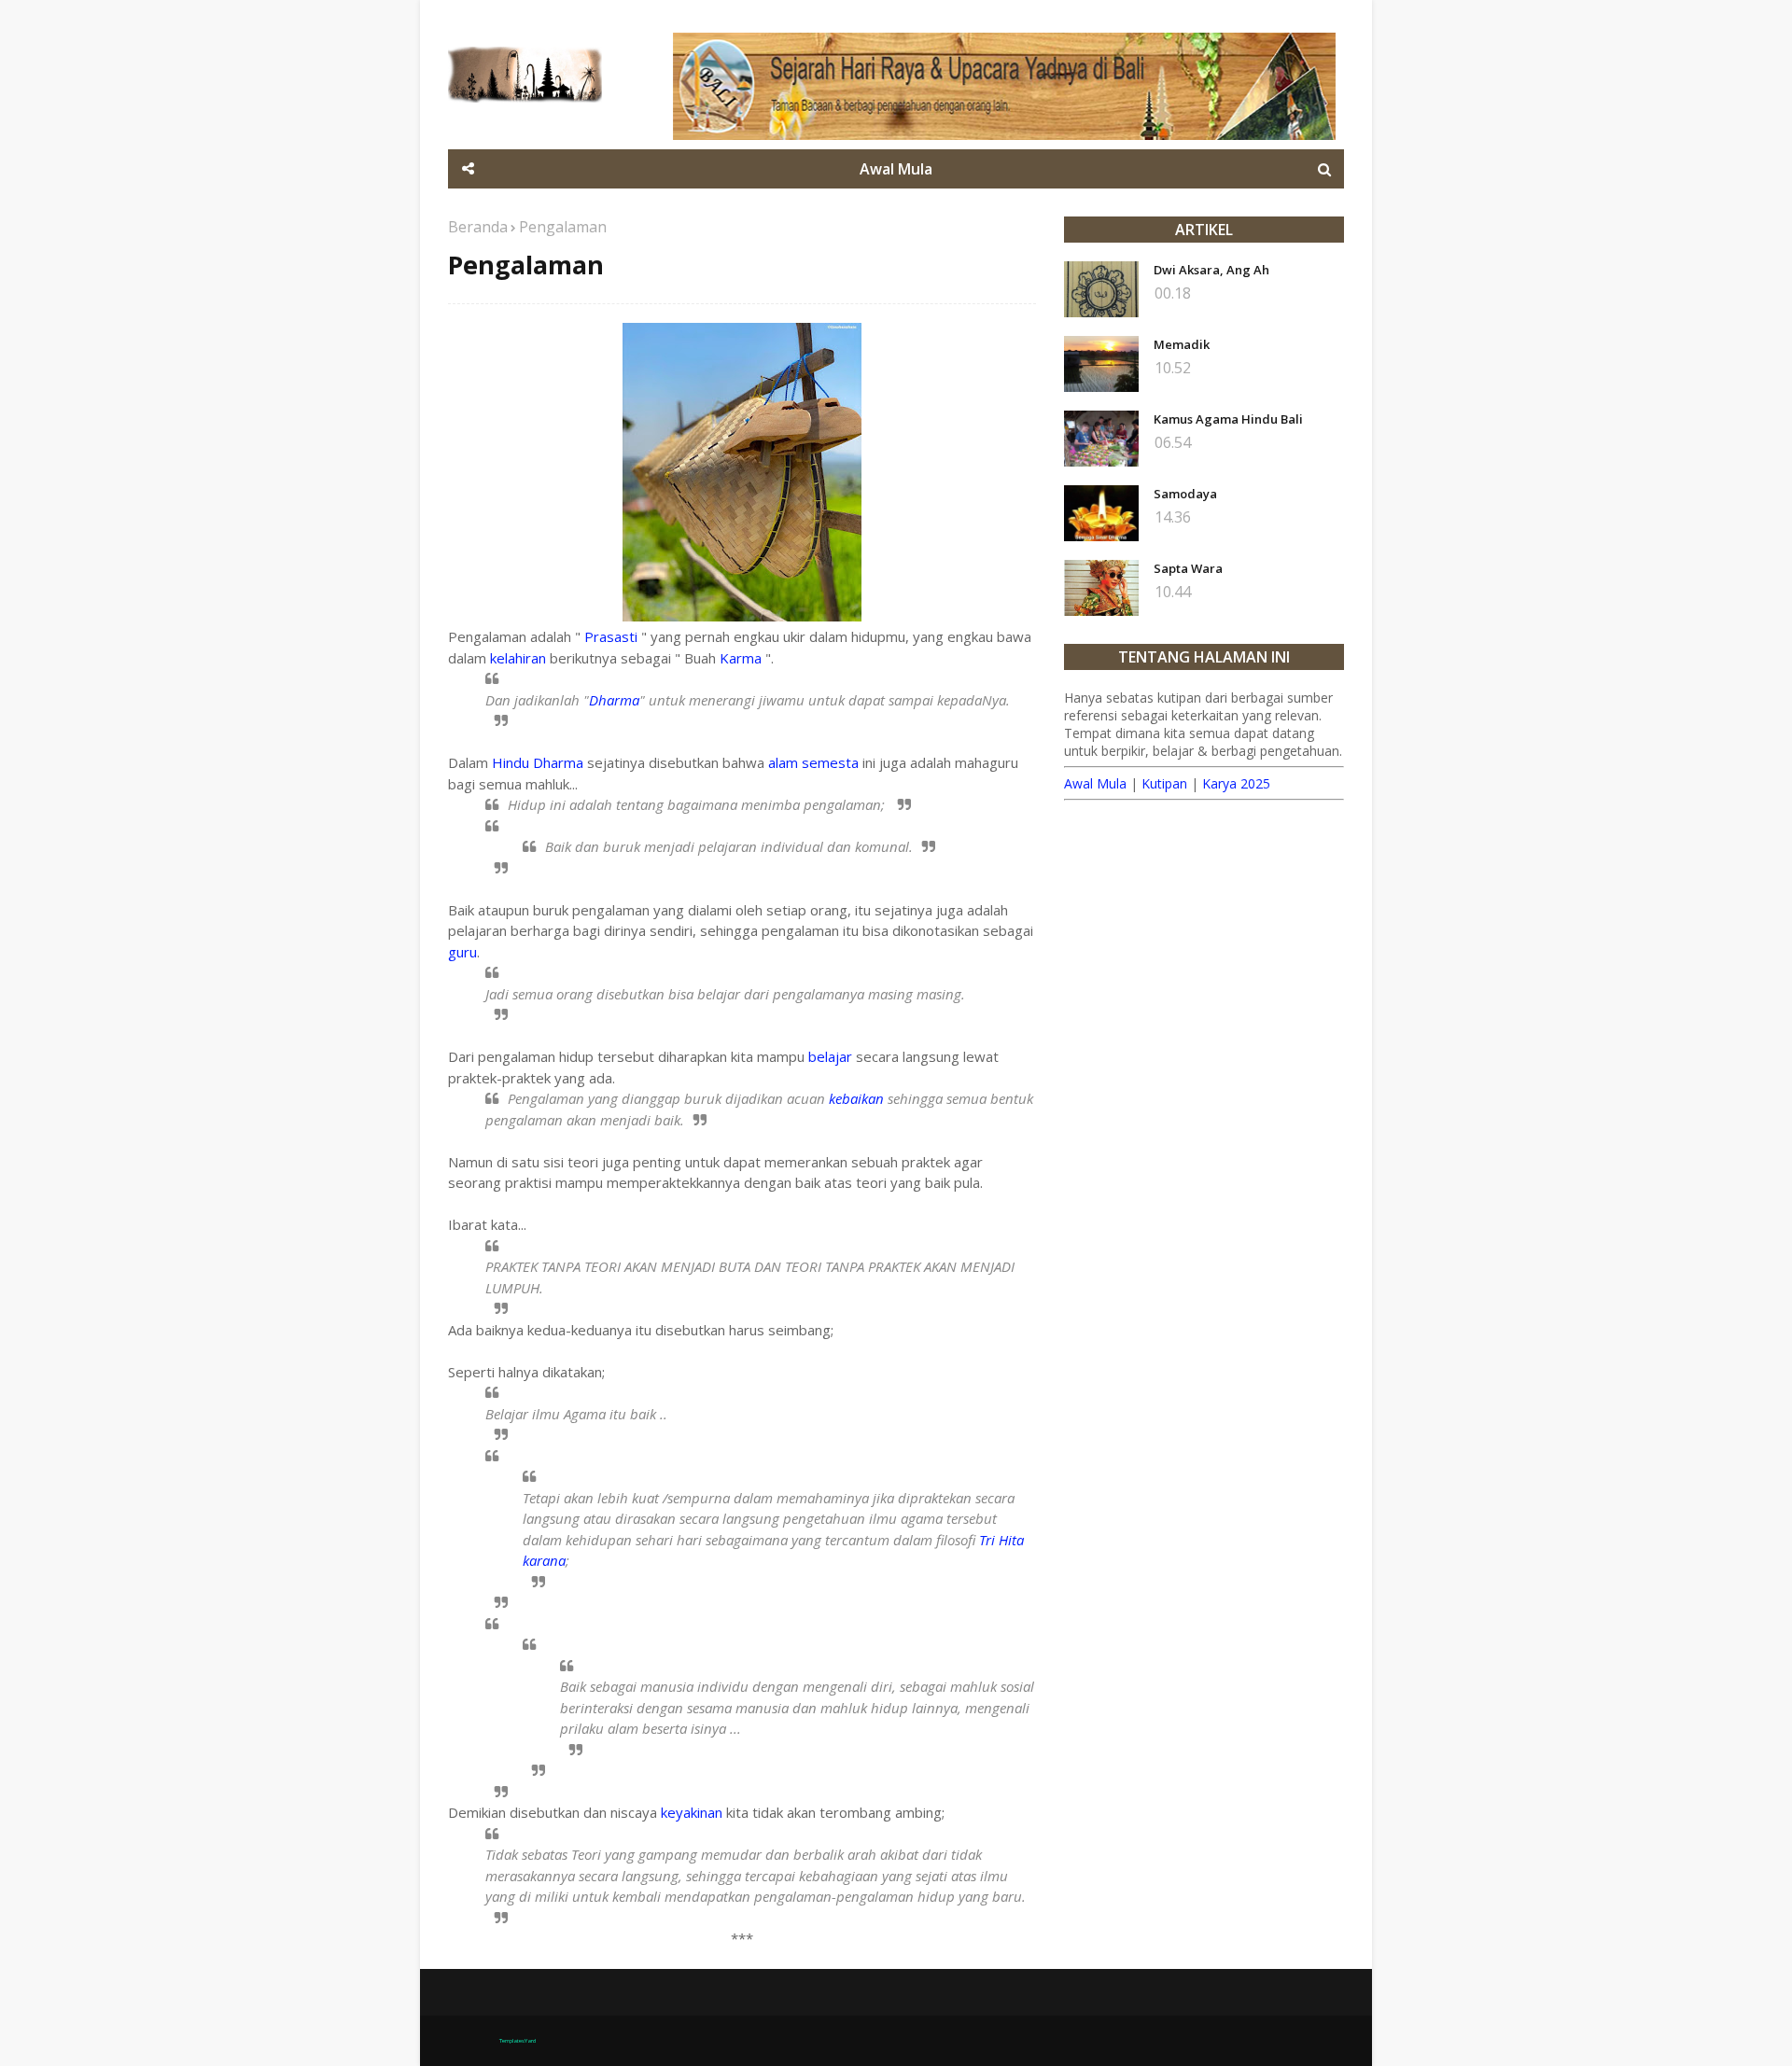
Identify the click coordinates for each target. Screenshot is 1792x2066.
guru (462, 952)
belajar (830, 1056)
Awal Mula (1095, 783)
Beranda (478, 227)
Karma (742, 658)
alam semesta (813, 762)
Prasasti (613, 636)
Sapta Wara (1188, 568)
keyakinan (692, 1812)
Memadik (1182, 344)
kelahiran (518, 658)
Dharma (614, 700)
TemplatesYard (518, 2041)
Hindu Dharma (538, 762)
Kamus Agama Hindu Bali (1228, 419)
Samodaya (1185, 494)
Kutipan (1164, 783)
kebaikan (856, 1098)
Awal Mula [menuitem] (896, 169)
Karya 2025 (1236, 783)
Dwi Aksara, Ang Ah (1211, 270)
